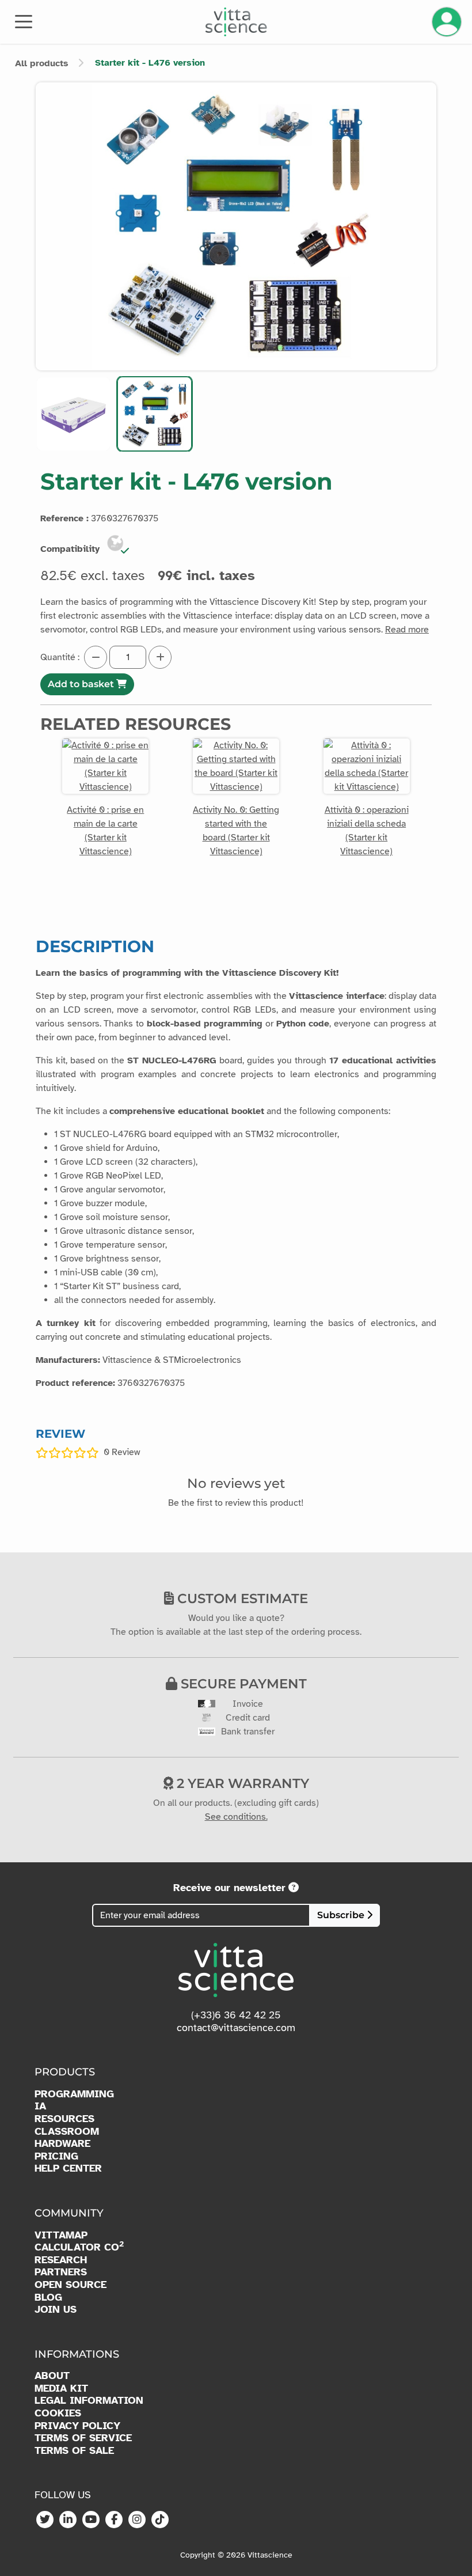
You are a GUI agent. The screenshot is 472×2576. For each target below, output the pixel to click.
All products (42, 63)
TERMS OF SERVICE (83, 2438)
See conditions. (236, 1817)
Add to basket (82, 684)
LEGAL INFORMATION (89, 2401)
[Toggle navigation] (24, 21)
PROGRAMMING (74, 2094)
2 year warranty (241, 1783)
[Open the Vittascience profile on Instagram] (137, 2520)
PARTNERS (61, 2272)
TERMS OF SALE (74, 2451)
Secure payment (242, 1684)
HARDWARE (62, 2144)
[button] (73, 414)
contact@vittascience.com (236, 2028)
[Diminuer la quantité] (96, 657)
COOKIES (58, 2413)
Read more (407, 630)
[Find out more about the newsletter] (294, 1888)
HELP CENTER (68, 2168)
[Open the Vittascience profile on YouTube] (91, 2520)
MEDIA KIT (61, 2389)
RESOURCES (64, 2119)
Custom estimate (241, 1598)
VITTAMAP (61, 2235)
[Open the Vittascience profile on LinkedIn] (68, 2520)
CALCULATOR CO (79, 2247)
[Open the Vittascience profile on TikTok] (160, 2520)
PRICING (56, 2156)
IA (40, 2106)
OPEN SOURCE (71, 2285)
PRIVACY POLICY (77, 2426)
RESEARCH (61, 2260)
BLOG (48, 2297)
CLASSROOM (67, 2132)
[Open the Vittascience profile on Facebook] (114, 2520)
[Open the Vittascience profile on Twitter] (45, 2520)
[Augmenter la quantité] (160, 657)
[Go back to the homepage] (236, 22)
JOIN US (56, 2310)
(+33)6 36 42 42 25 (236, 2015)
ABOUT (52, 2376)
